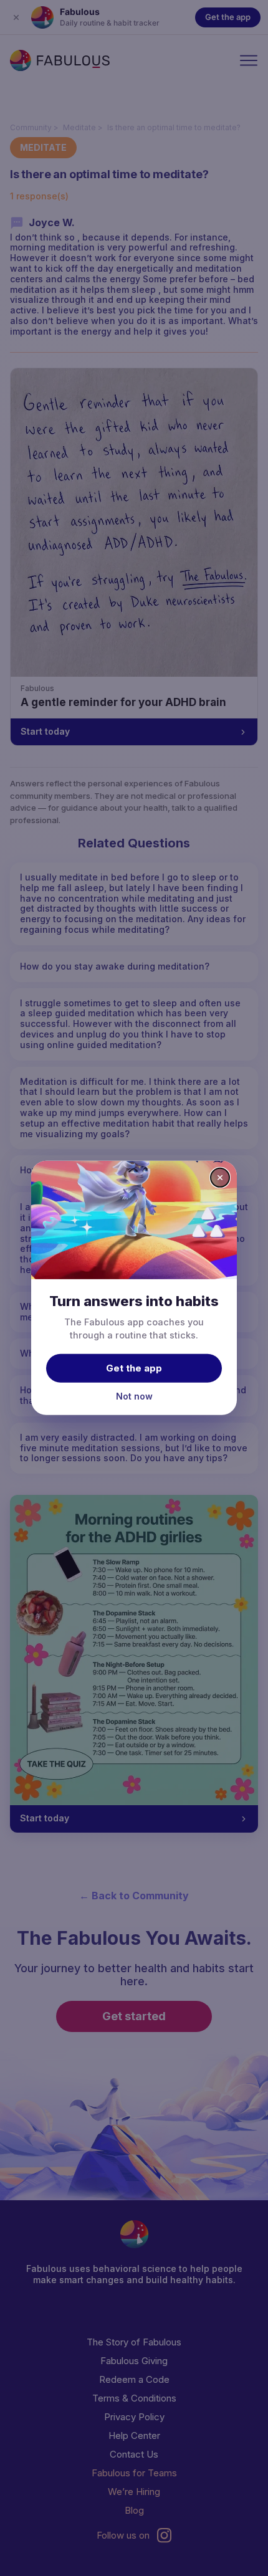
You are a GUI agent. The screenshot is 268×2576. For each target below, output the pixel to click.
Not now (134, 1395)
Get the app (134, 1367)
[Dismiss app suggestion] (220, 1178)
